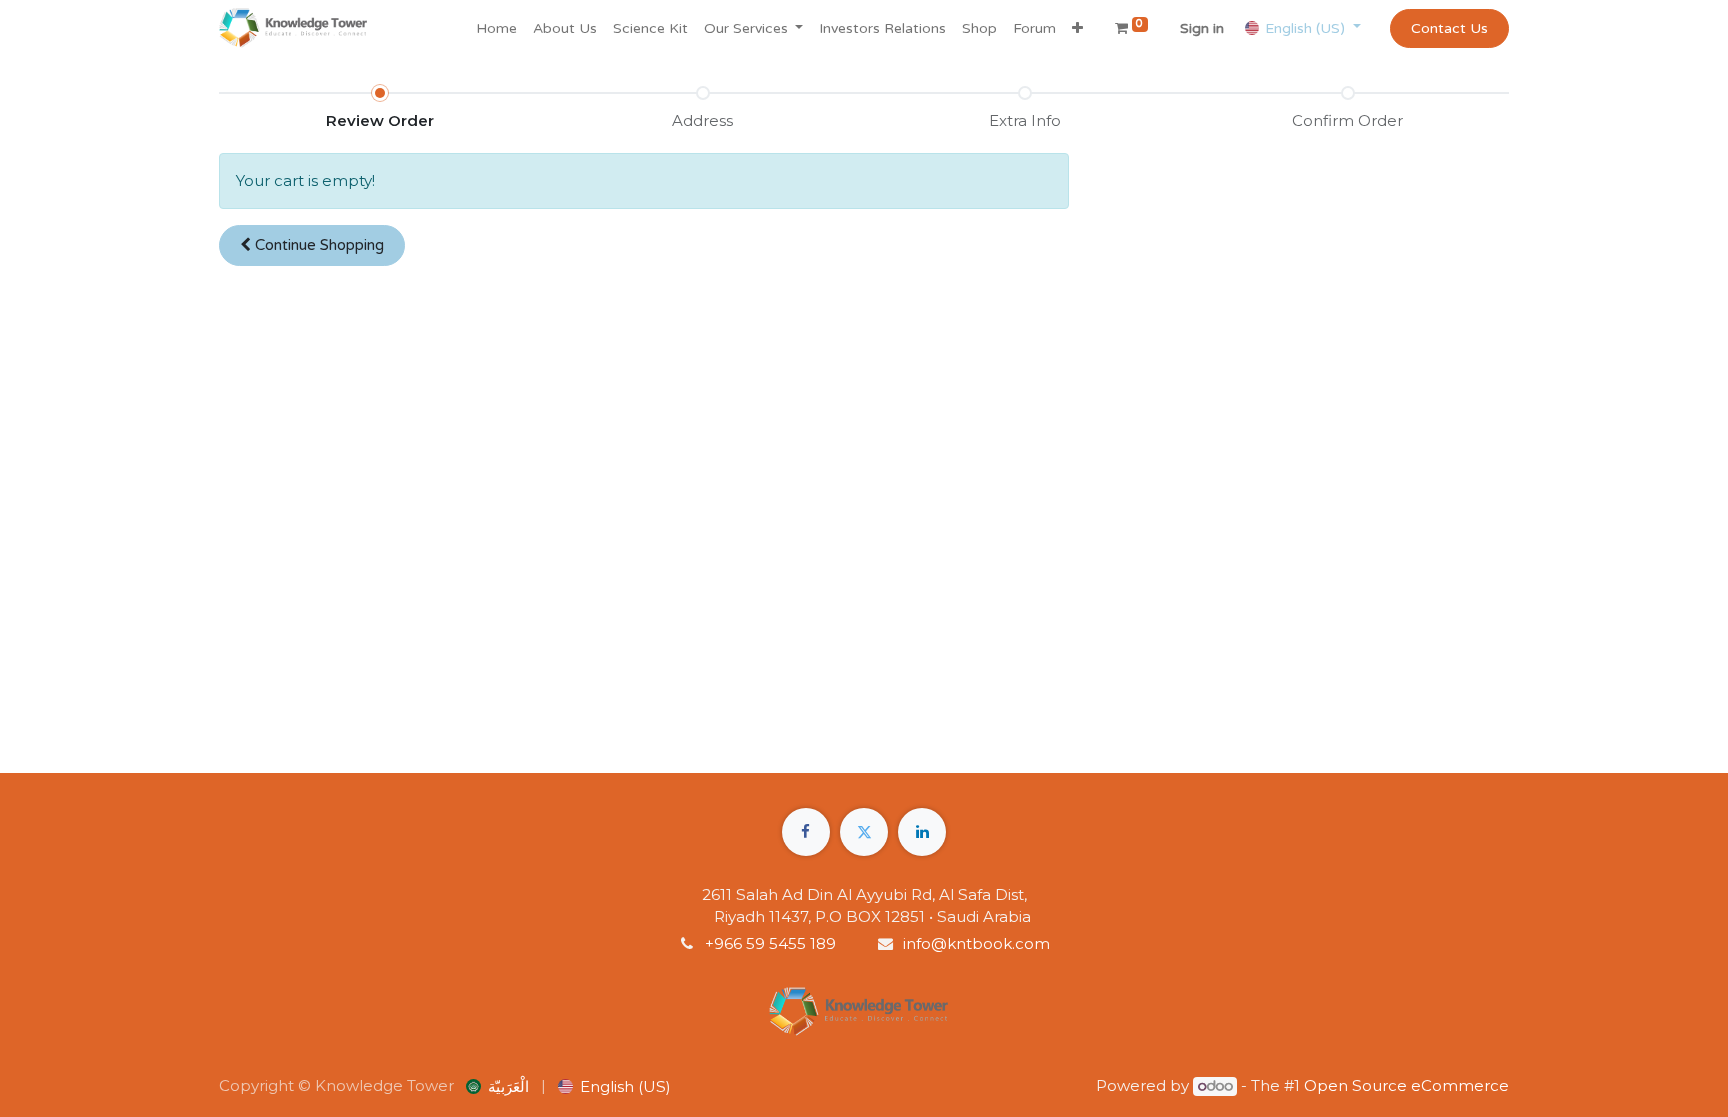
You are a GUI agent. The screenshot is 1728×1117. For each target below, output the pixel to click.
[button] (1077, 28)
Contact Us (1449, 28)
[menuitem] (496, 28)
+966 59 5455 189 (772, 943)
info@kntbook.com (976, 943)
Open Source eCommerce (1406, 1085)
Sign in (1202, 28)
